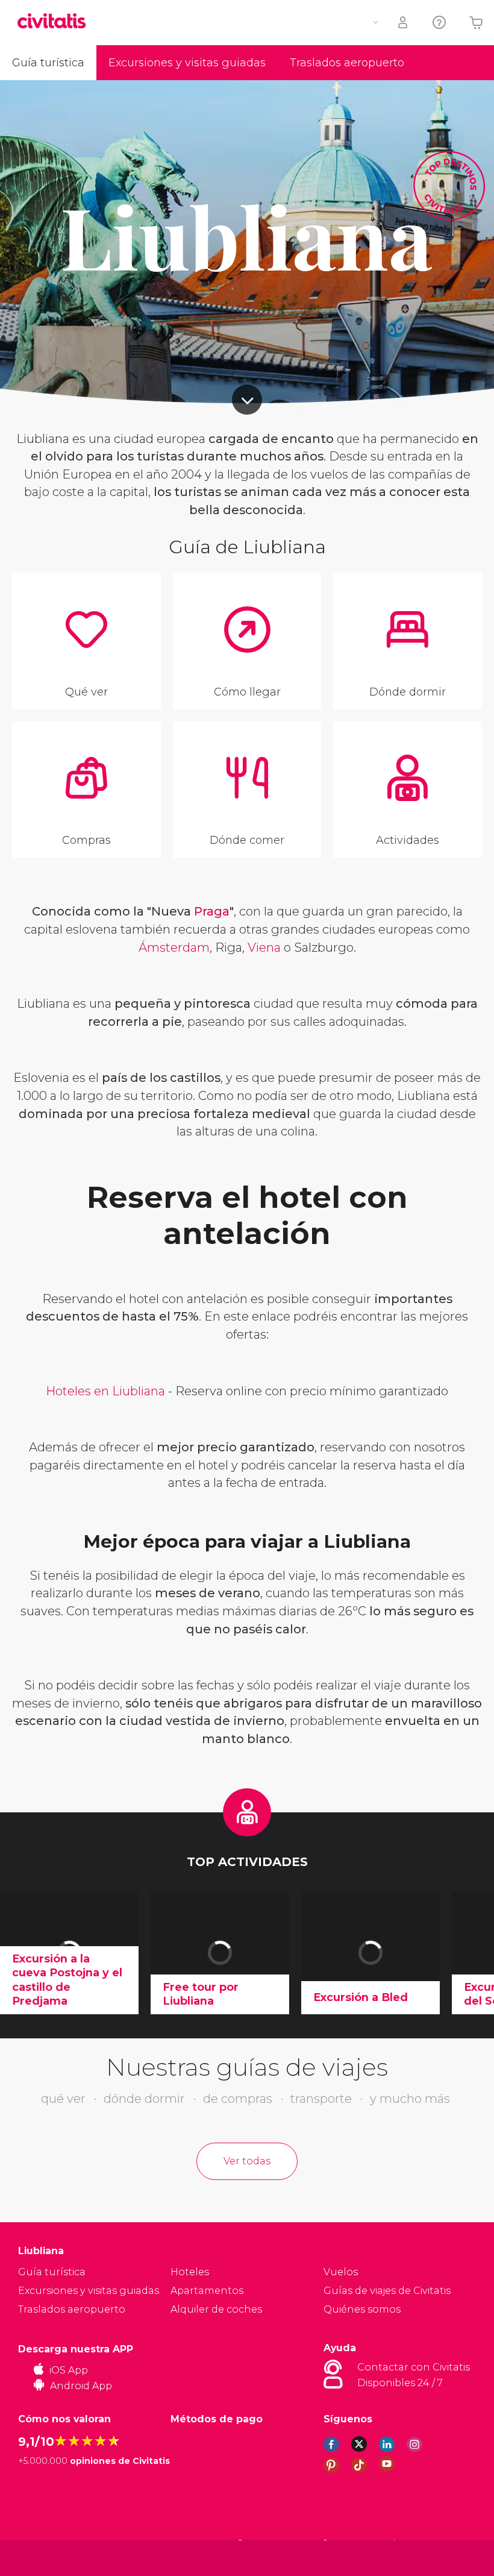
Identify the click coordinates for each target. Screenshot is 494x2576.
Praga (212, 911)
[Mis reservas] (404, 23)
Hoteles (190, 2272)
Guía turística (48, 63)
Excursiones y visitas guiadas (187, 63)
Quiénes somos (362, 2309)
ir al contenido (247, 400)
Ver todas (247, 2161)
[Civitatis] (42, 2557)
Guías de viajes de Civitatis (387, 2291)
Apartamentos (207, 2291)
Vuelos (341, 2272)
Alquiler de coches (216, 2309)
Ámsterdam (174, 947)
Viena (264, 947)
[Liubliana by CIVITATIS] (56, 22)
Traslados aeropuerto (347, 63)
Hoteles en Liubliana (105, 1391)
